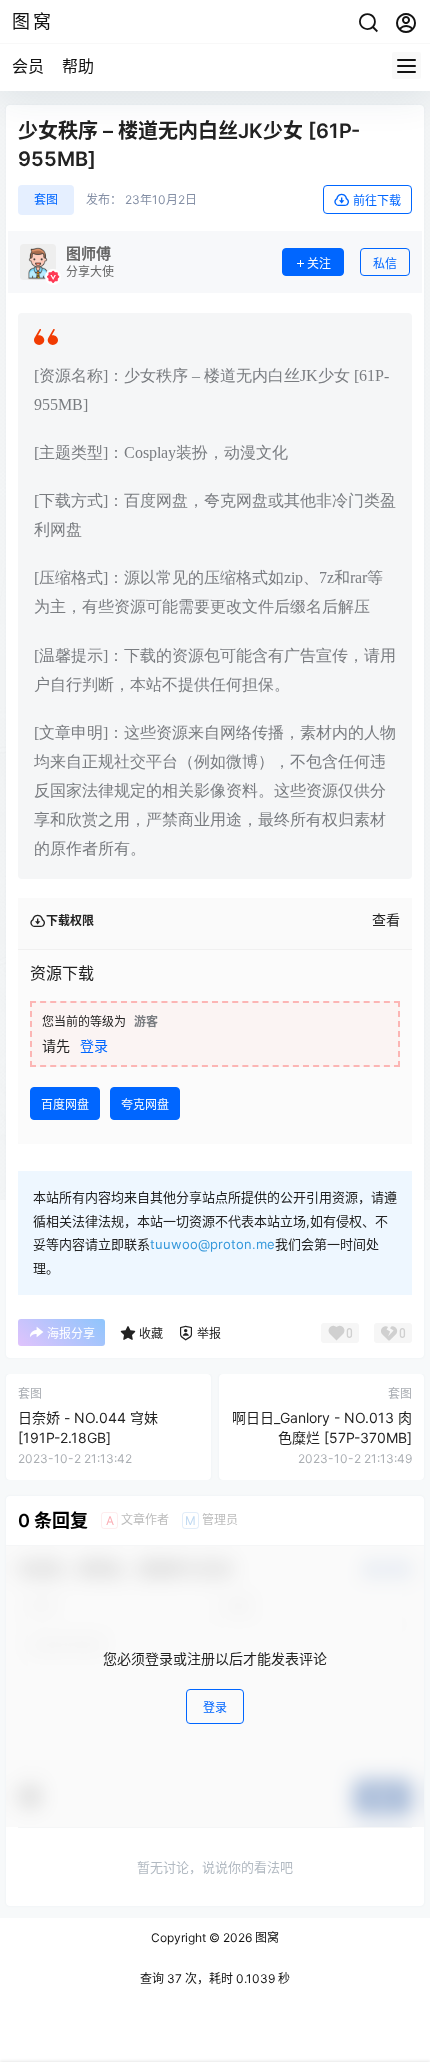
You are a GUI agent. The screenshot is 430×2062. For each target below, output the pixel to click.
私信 (385, 263)
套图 (46, 199)
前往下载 (377, 200)
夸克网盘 (145, 1104)
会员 (28, 66)
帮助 (78, 66)
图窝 (265, 1937)
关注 (319, 263)
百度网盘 (65, 1104)
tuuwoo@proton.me (212, 1244)
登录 (94, 1045)
